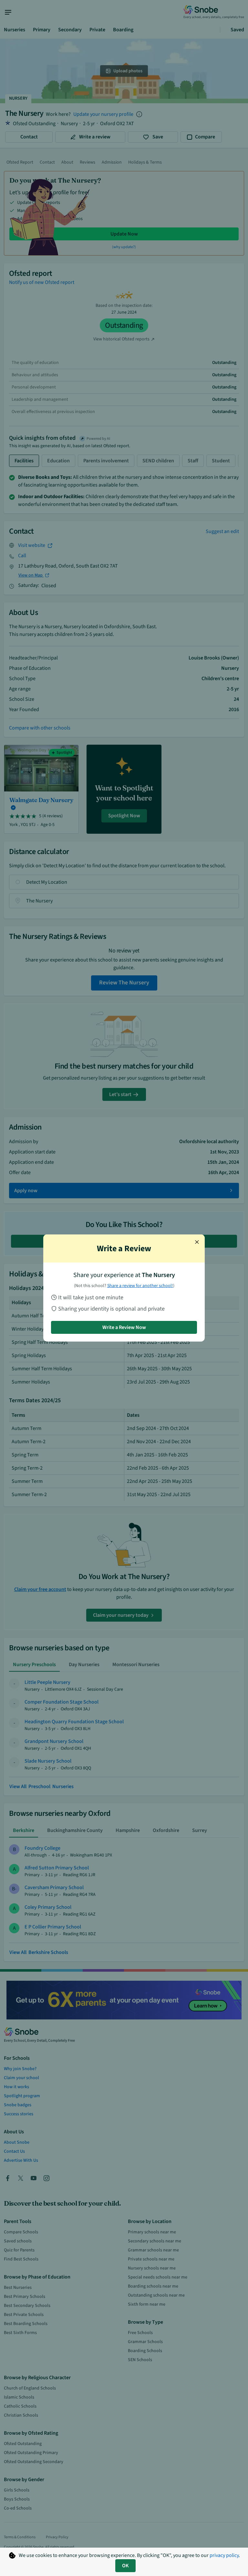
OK (125, 2566)
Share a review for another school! (140, 1286)
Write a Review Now (124, 1327)
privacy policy (224, 2555)
